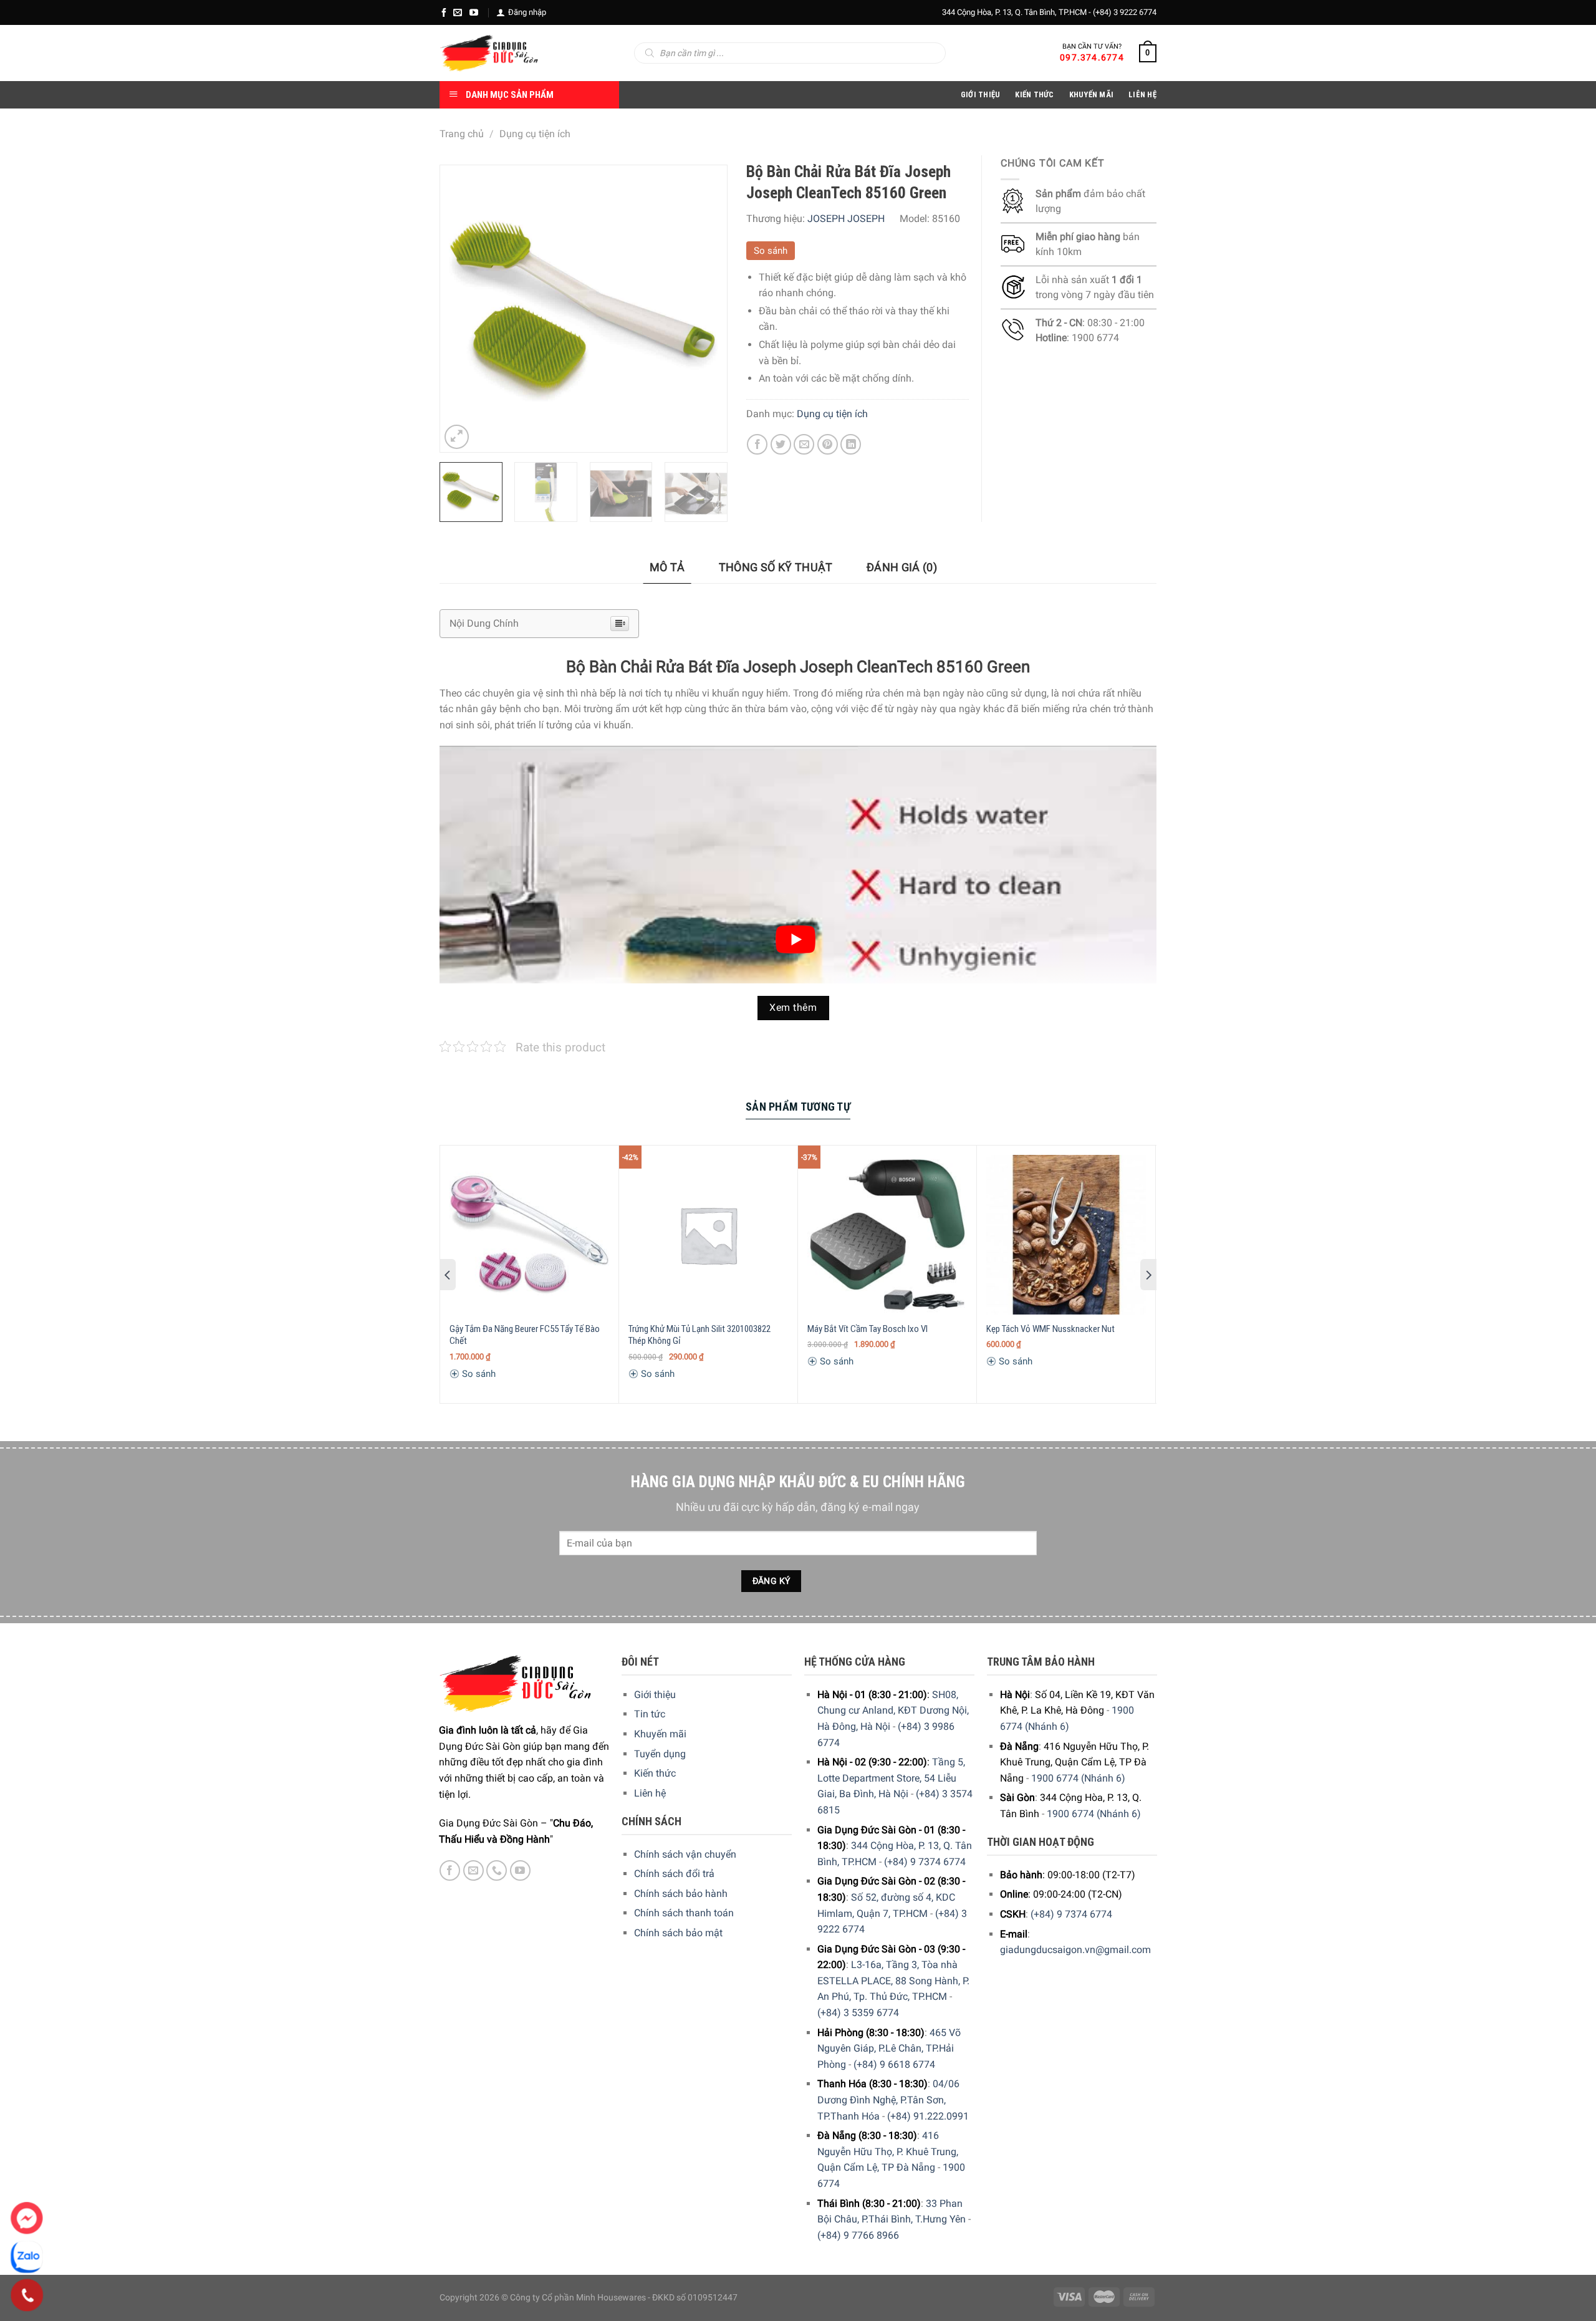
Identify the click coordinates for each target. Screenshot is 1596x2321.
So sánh (771, 251)
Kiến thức (1034, 94)
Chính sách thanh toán (684, 1913)
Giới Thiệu (981, 94)
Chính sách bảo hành (681, 1894)
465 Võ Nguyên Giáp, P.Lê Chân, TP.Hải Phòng (889, 2048)
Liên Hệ (1142, 94)
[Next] (705, 309)
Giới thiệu (655, 1695)
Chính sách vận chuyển (685, 1854)
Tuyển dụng (660, 1754)
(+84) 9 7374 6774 (925, 1862)
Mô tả (667, 567)
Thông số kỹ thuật (776, 567)
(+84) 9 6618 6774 (894, 2064)
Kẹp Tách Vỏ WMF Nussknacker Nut (1050, 1329)
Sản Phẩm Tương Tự (798, 1107)
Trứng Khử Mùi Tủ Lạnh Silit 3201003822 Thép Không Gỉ (699, 1335)
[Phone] (27, 2295)
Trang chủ (462, 134)
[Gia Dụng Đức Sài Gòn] (489, 53)
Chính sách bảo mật (678, 1933)
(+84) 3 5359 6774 (858, 2013)
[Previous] (461, 309)
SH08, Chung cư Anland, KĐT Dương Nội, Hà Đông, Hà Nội (893, 1711)
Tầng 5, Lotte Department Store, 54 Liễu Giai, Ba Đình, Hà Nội (891, 1778)
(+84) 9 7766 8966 (858, 2235)
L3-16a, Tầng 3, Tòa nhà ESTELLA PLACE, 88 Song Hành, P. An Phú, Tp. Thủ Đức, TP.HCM (893, 1981)
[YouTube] (474, 12)
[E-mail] (458, 12)
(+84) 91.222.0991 (928, 2116)
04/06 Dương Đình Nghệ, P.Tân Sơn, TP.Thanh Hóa (888, 2100)
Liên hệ (650, 1793)
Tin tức (650, 1714)
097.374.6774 (1092, 57)
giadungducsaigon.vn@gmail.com (1075, 1950)
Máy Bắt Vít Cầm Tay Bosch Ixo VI (868, 1329)
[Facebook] (444, 12)
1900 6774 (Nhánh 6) (1078, 1778)
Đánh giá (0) (902, 567)
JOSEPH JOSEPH (846, 219)
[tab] (667, 568)
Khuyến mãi (660, 1734)
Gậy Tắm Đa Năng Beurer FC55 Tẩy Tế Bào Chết (525, 1335)
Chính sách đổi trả (674, 1874)
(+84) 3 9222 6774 (1125, 12)
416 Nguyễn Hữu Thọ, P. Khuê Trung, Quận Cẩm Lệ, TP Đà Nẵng (888, 2151)
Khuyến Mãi (1092, 94)
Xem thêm (793, 1008)
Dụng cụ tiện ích (535, 134)
